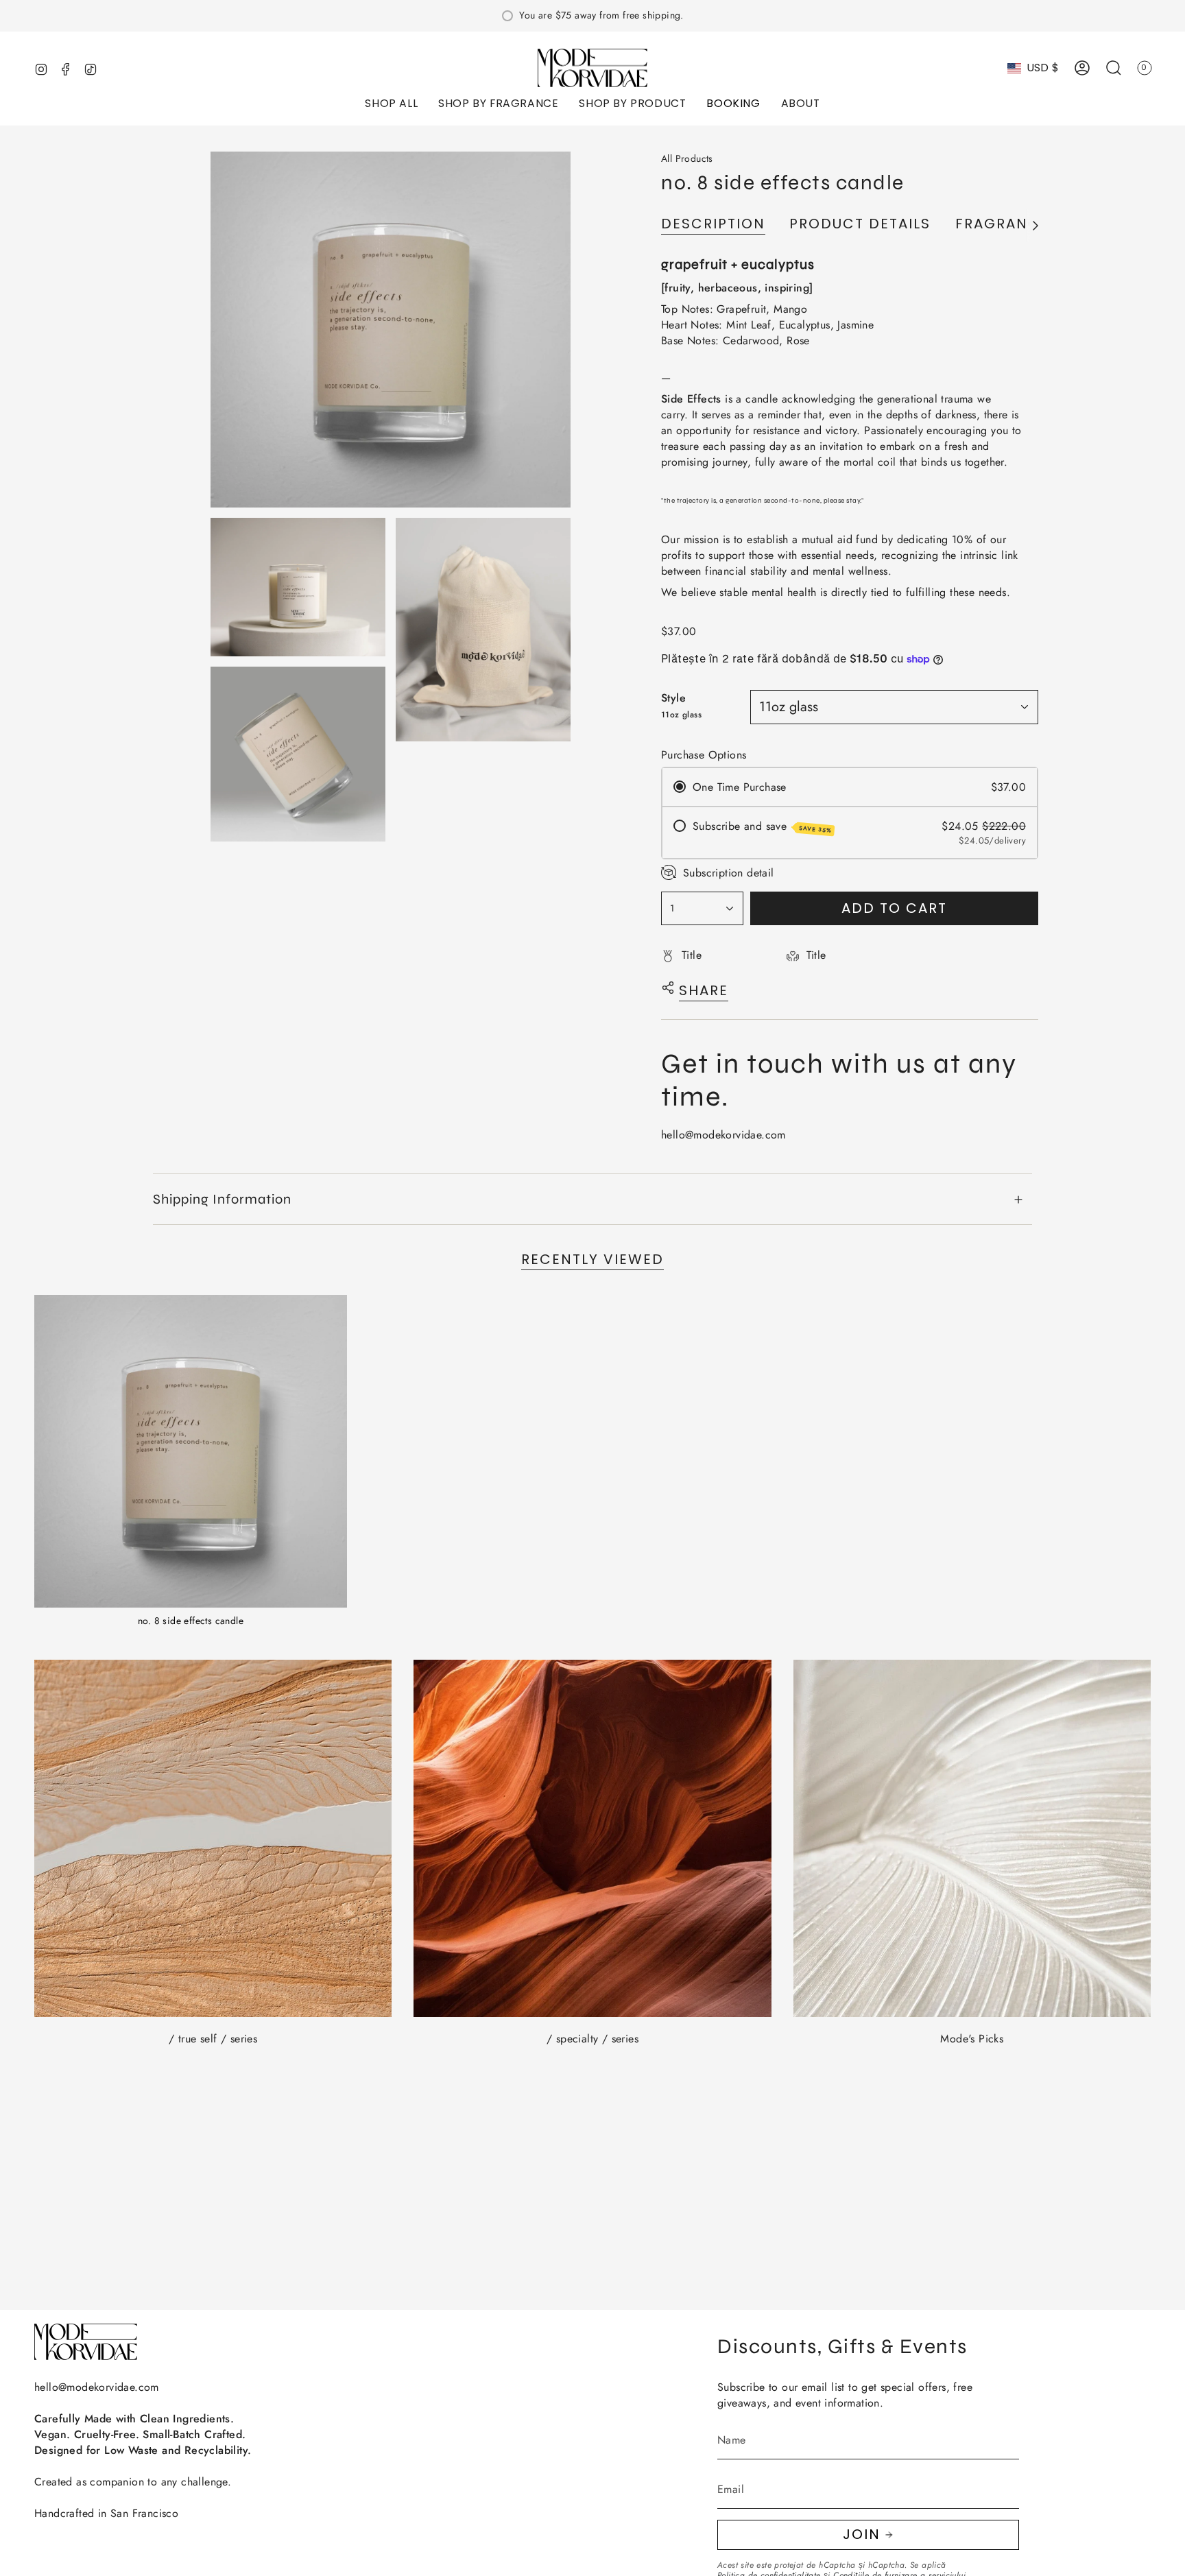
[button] (391, 105)
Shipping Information (222, 1199)
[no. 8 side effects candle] (191, 1451)
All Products (687, 158)
